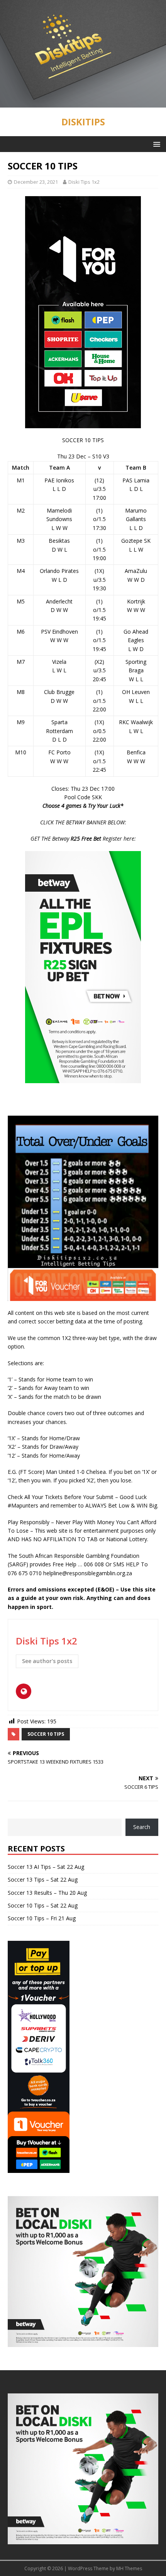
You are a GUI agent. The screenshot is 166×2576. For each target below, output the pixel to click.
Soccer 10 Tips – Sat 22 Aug (43, 1905)
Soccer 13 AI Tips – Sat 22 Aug (46, 1867)
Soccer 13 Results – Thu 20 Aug (47, 1893)
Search (142, 1827)
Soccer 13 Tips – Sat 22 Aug (43, 1879)
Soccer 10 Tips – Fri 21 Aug (42, 1918)
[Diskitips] (83, 103)
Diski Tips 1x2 (84, 182)
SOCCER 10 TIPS (46, 1734)
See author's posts (47, 1661)
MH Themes (129, 2568)
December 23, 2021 (36, 182)
